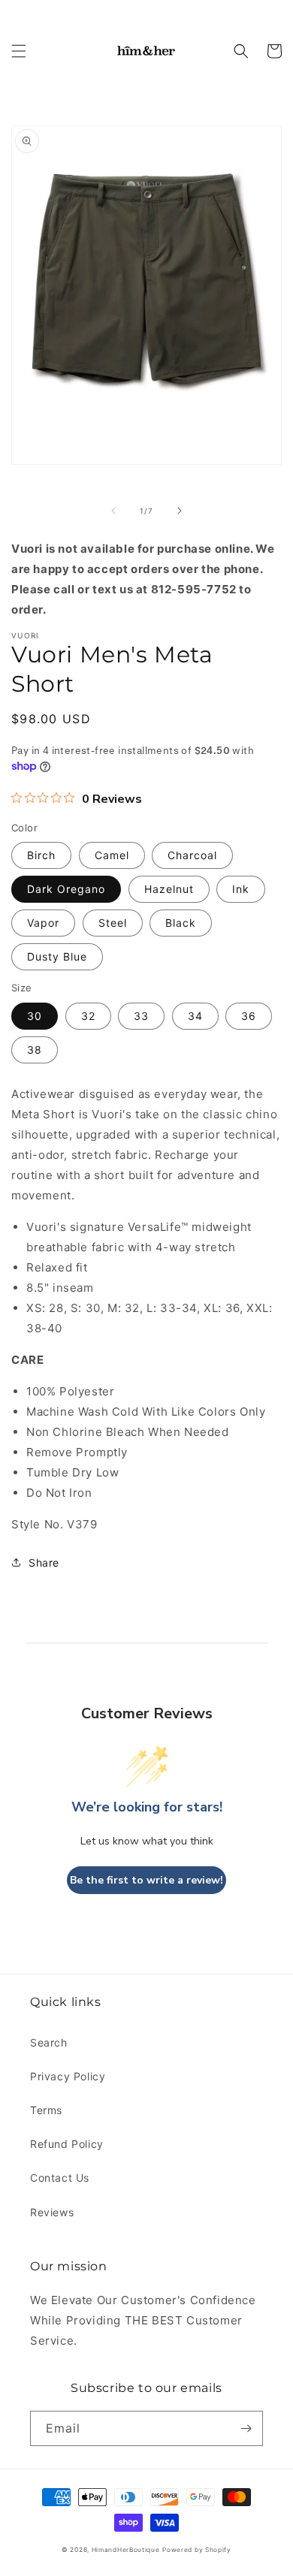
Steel (113, 923)
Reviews (52, 2212)
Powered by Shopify (197, 2550)
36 (249, 1016)
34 (195, 1016)
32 (88, 1016)
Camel (112, 855)
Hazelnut (169, 889)
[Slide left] (113, 511)
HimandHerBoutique (126, 2550)
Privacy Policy (68, 2076)
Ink (241, 889)
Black (181, 923)
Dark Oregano (66, 889)
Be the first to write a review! (146, 1880)
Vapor (43, 923)
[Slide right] (180, 511)
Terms (46, 2110)
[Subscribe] (246, 2428)
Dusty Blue (57, 956)
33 (141, 1016)
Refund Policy (67, 2144)
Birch (41, 855)
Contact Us (60, 2178)
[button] (19, 51)
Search (49, 2042)
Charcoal (192, 855)
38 (35, 1050)
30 (35, 1016)
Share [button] (44, 1562)
